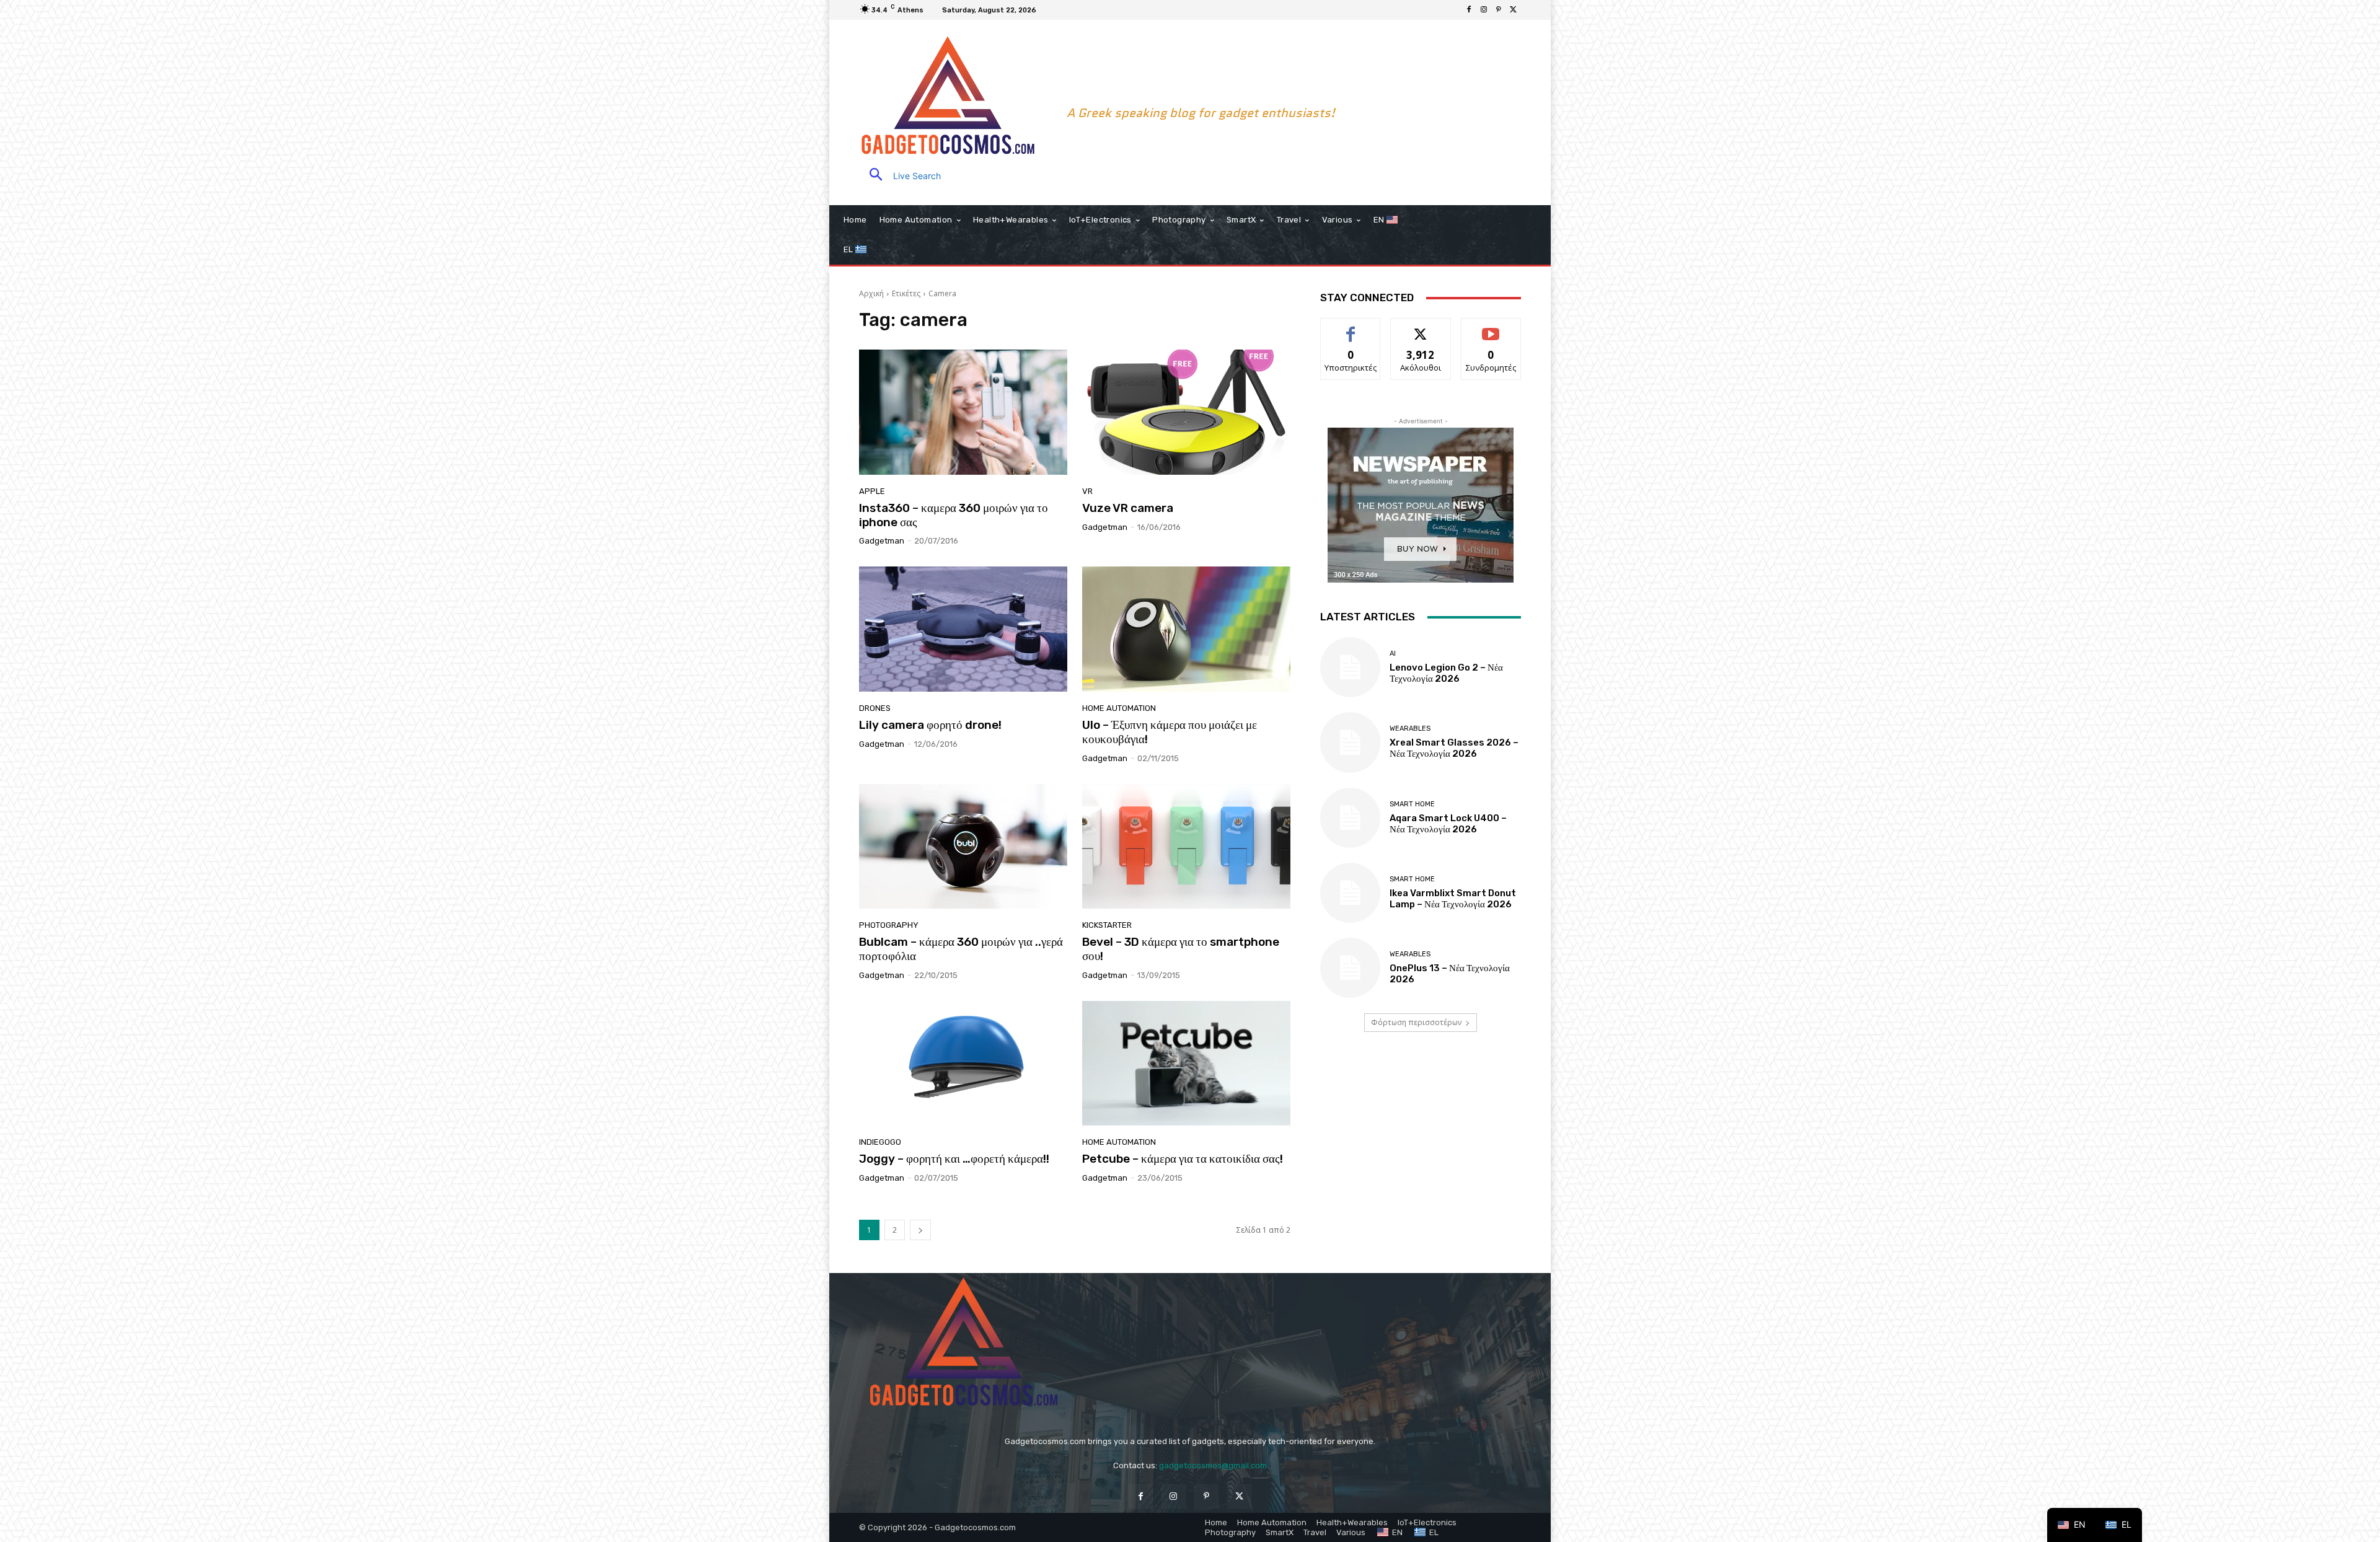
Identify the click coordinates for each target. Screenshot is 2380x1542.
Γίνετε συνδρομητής (1492, 332)
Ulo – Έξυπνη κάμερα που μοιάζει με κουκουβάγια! (1170, 732)
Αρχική (871, 293)
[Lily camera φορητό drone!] (963, 629)
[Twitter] (1514, 10)
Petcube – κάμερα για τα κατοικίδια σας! (1183, 1159)
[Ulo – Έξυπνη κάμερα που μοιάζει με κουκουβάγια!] (1186, 629)
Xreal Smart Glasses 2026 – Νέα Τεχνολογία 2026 (1454, 748)
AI (1393, 654)
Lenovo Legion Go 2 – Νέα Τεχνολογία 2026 (1446, 673)
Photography (889, 925)
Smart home (1412, 804)
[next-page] (920, 1230)
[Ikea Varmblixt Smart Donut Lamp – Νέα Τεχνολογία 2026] (1350, 893)
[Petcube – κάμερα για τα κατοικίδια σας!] (1186, 1064)
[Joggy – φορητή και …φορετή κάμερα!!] (963, 1064)
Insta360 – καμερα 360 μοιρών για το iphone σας (954, 515)
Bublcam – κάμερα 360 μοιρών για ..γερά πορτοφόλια (961, 949)
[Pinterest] (1499, 10)
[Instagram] (1484, 10)
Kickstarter (1107, 925)
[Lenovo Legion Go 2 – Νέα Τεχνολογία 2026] (1350, 667)
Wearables (1410, 729)
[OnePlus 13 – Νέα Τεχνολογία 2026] (1350, 968)
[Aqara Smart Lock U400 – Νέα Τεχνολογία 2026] (1350, 818)
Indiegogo (880, 1142)
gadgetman (882, 541)
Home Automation (1119, 708)
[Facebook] (1469, 10)
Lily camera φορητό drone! (930, 725)
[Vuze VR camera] (1186, 412)
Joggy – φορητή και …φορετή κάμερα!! (954, 1159)
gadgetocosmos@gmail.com (1213, 1465)
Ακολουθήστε (1421, 328)
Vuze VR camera (1128, 508)
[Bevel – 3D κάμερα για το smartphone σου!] (1186, 847)
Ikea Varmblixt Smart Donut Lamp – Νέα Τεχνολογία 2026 (1453, 899)
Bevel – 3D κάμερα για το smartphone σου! (1181, 949)
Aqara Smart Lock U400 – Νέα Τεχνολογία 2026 (1448, 824)
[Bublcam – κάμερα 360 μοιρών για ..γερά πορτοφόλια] (963, 847)
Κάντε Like (1351, 328)
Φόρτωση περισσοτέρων (1416, 1022)
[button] (900, 176)
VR (1087, 491)
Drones (875, 708)
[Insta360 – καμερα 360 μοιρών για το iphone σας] (963, 412)
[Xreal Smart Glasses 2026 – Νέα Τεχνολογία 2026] (1350, 742)
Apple (872, 491)
